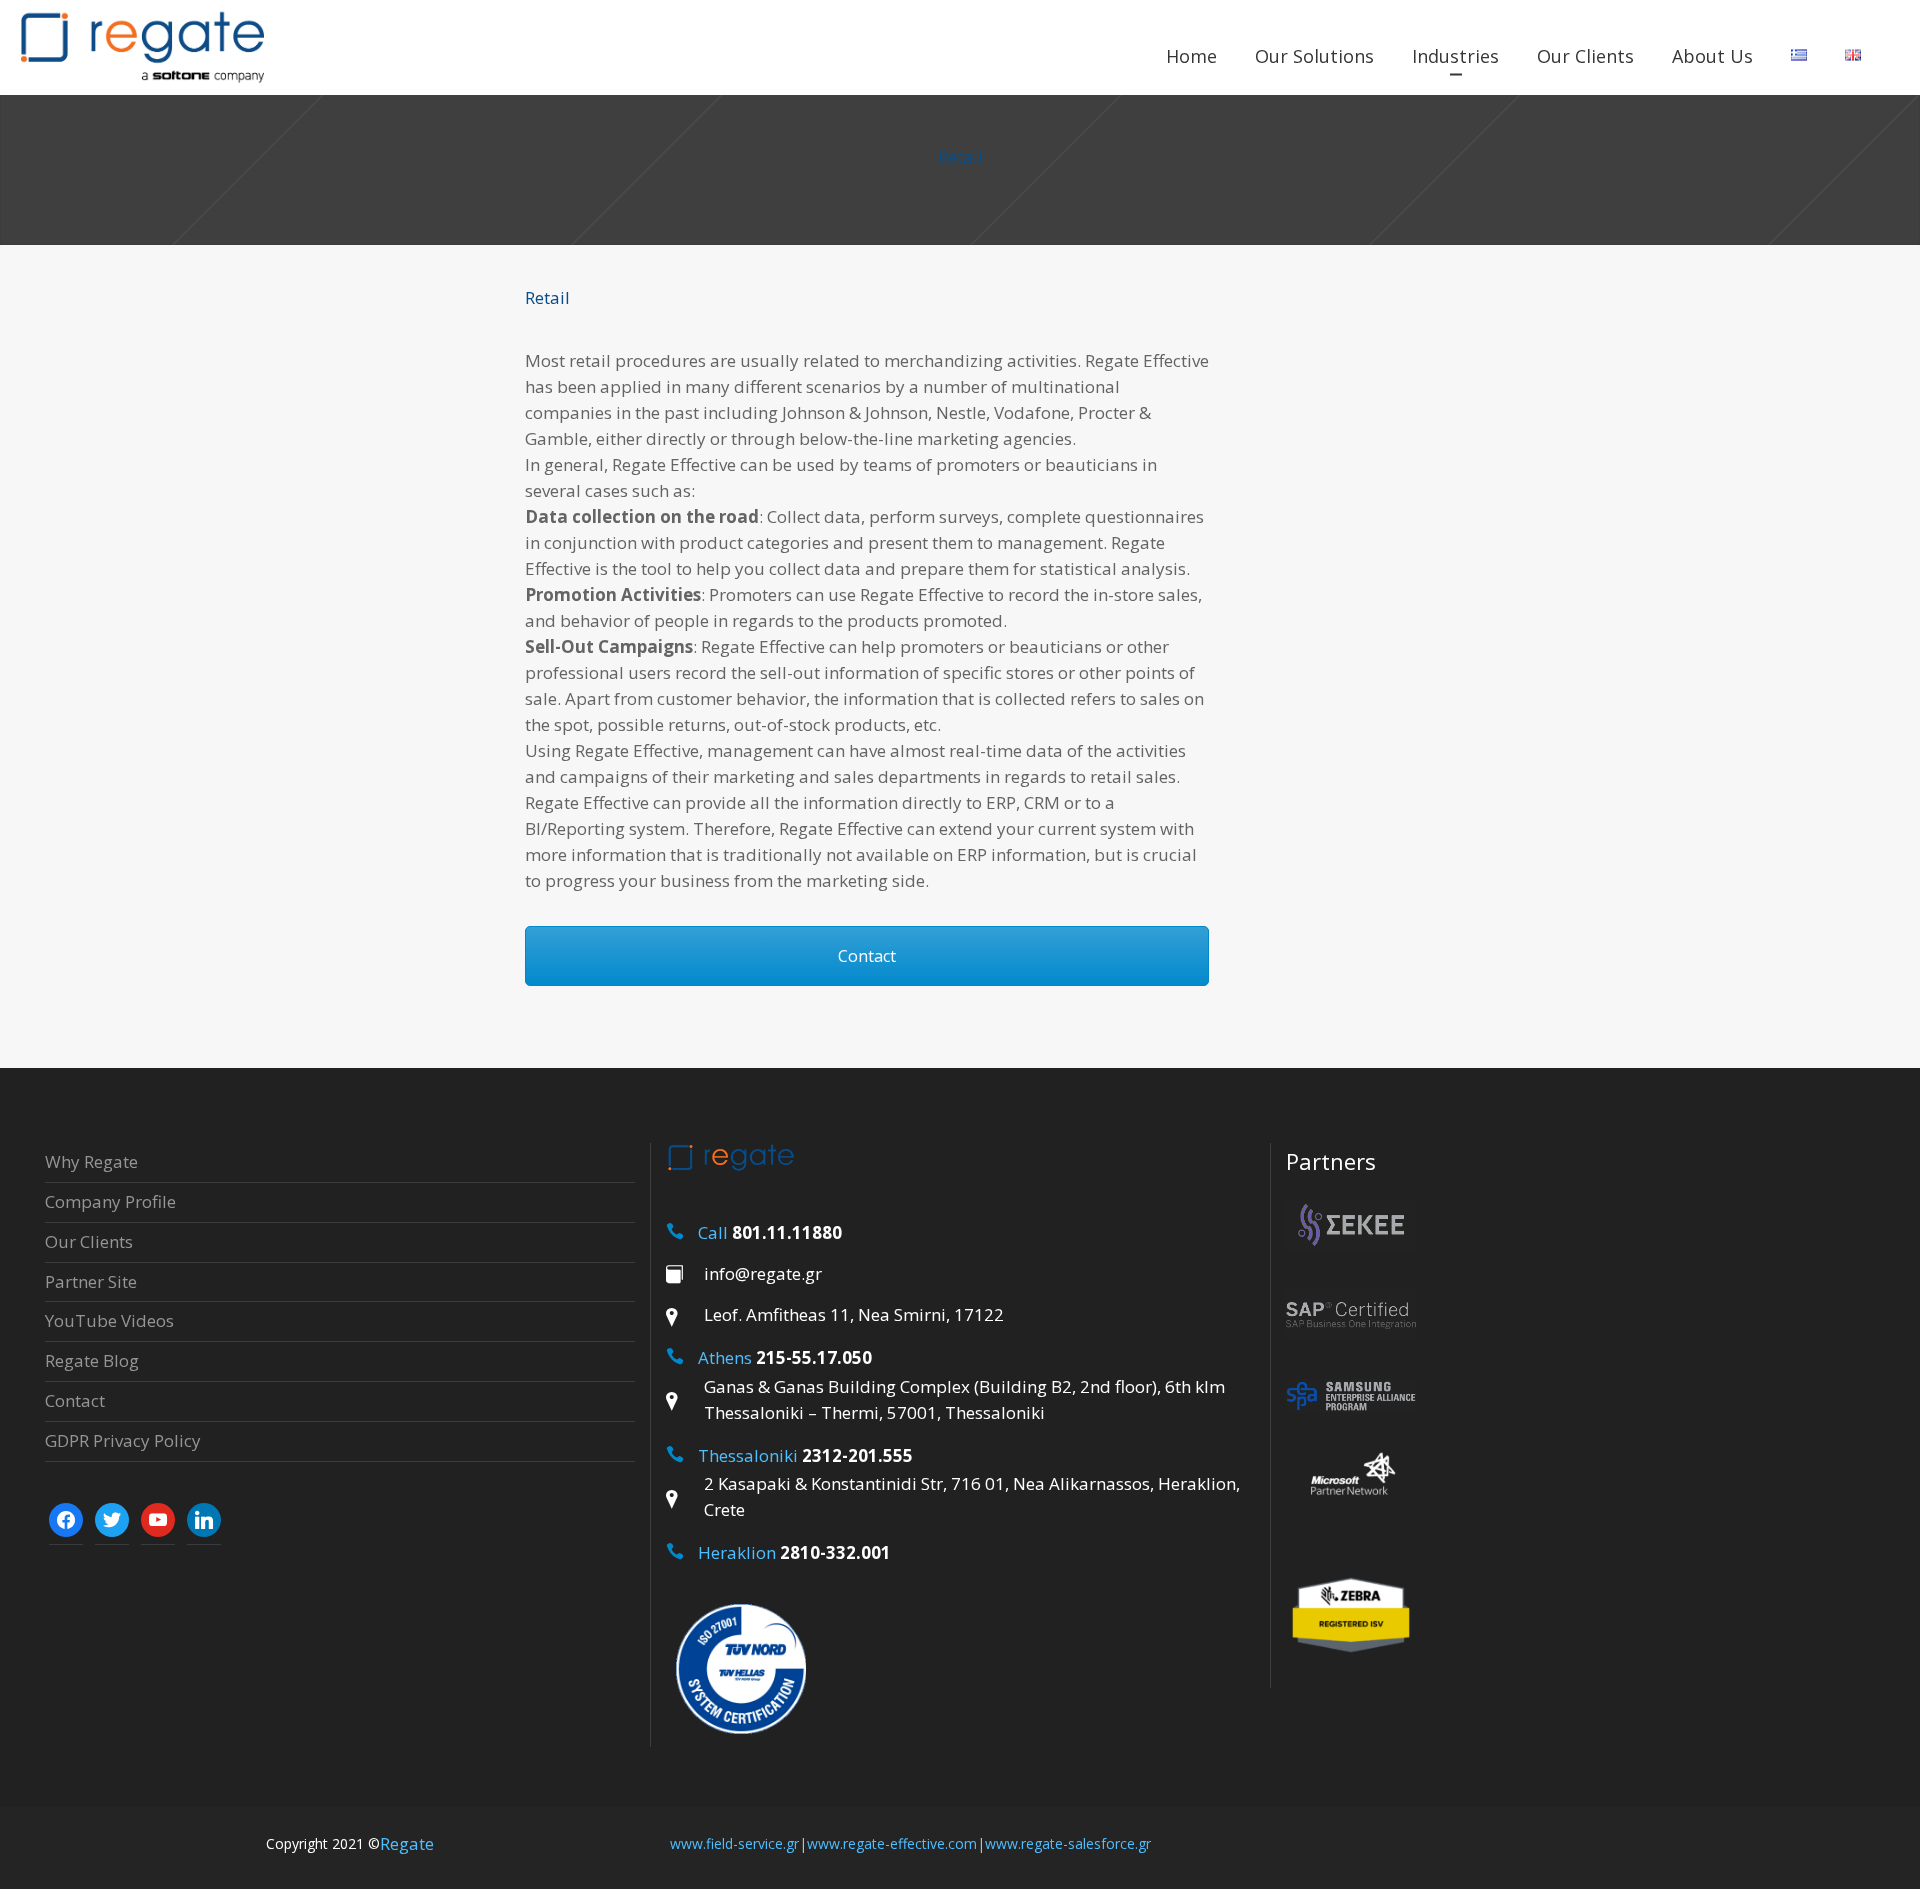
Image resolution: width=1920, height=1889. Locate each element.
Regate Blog (92, 1360)
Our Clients (89, 1241)
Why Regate (91, 1161)
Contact (867, 956)
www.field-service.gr (734, 1843)
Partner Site (91, 1281)
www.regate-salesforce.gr (1068, 1843)
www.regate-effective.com (892, 1843)
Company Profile (110, 1201)
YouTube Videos (109, 1320)
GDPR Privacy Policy (123, 1440)
